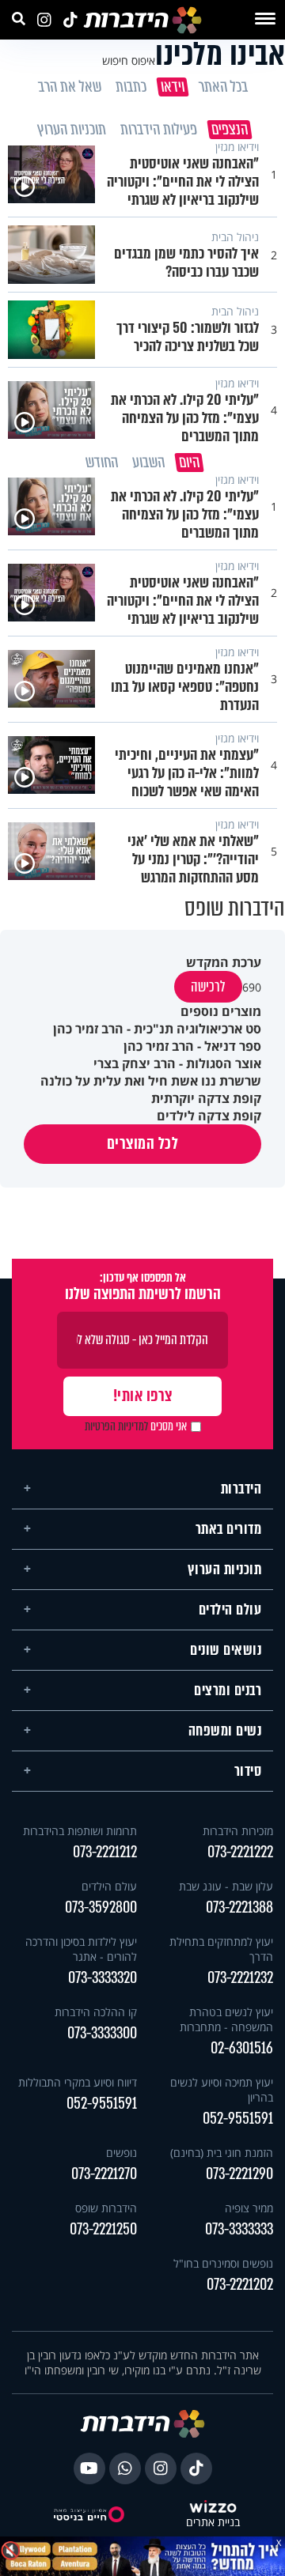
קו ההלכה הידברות (96, 2012)
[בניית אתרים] (213, 2508)
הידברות (241, 1489)
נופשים (122, 2153)
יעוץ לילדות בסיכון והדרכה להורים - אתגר (81, 1949)
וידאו (172, 87)
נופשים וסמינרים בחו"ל (223, 2263)
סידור (248, 1771)
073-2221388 (239, 1907)
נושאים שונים (226, 1650)
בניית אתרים (213, 2523)
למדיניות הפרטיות (116, 1426)
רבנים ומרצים (228, 1690)
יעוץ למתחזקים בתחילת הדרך (221, 1949)
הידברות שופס (106, 2208)
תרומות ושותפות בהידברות (80, 1831)
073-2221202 (240, 2285)
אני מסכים (136, 1426)
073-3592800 (101, 1907)
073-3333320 (103, 1978)
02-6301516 (242, 2048)
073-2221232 (240, 1978)
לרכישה (208, 987)
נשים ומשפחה (225, 1731)
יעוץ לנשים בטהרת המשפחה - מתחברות (226, 2019)
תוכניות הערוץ (225, 1569)
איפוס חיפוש (129, 60)
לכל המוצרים (143, 1144)
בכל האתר (222, 87)
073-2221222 (240, 1852)
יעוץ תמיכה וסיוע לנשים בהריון (222, 2090)
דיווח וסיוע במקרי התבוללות (78, 2082)
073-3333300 (102, 2033)
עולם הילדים (230, 1610)
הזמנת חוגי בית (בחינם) (222, 2153)
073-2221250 (103, 2229)
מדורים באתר (229, 1529)
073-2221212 (105, 1852)
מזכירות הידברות (238, 1831)
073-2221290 (239, 2174)
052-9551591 (238, 2119)
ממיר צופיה (249, 2208)
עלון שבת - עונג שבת (226, 1886)
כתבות (130, 87)
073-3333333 (239, 2229)
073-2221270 (104, 2174)
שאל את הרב (69, 87)
